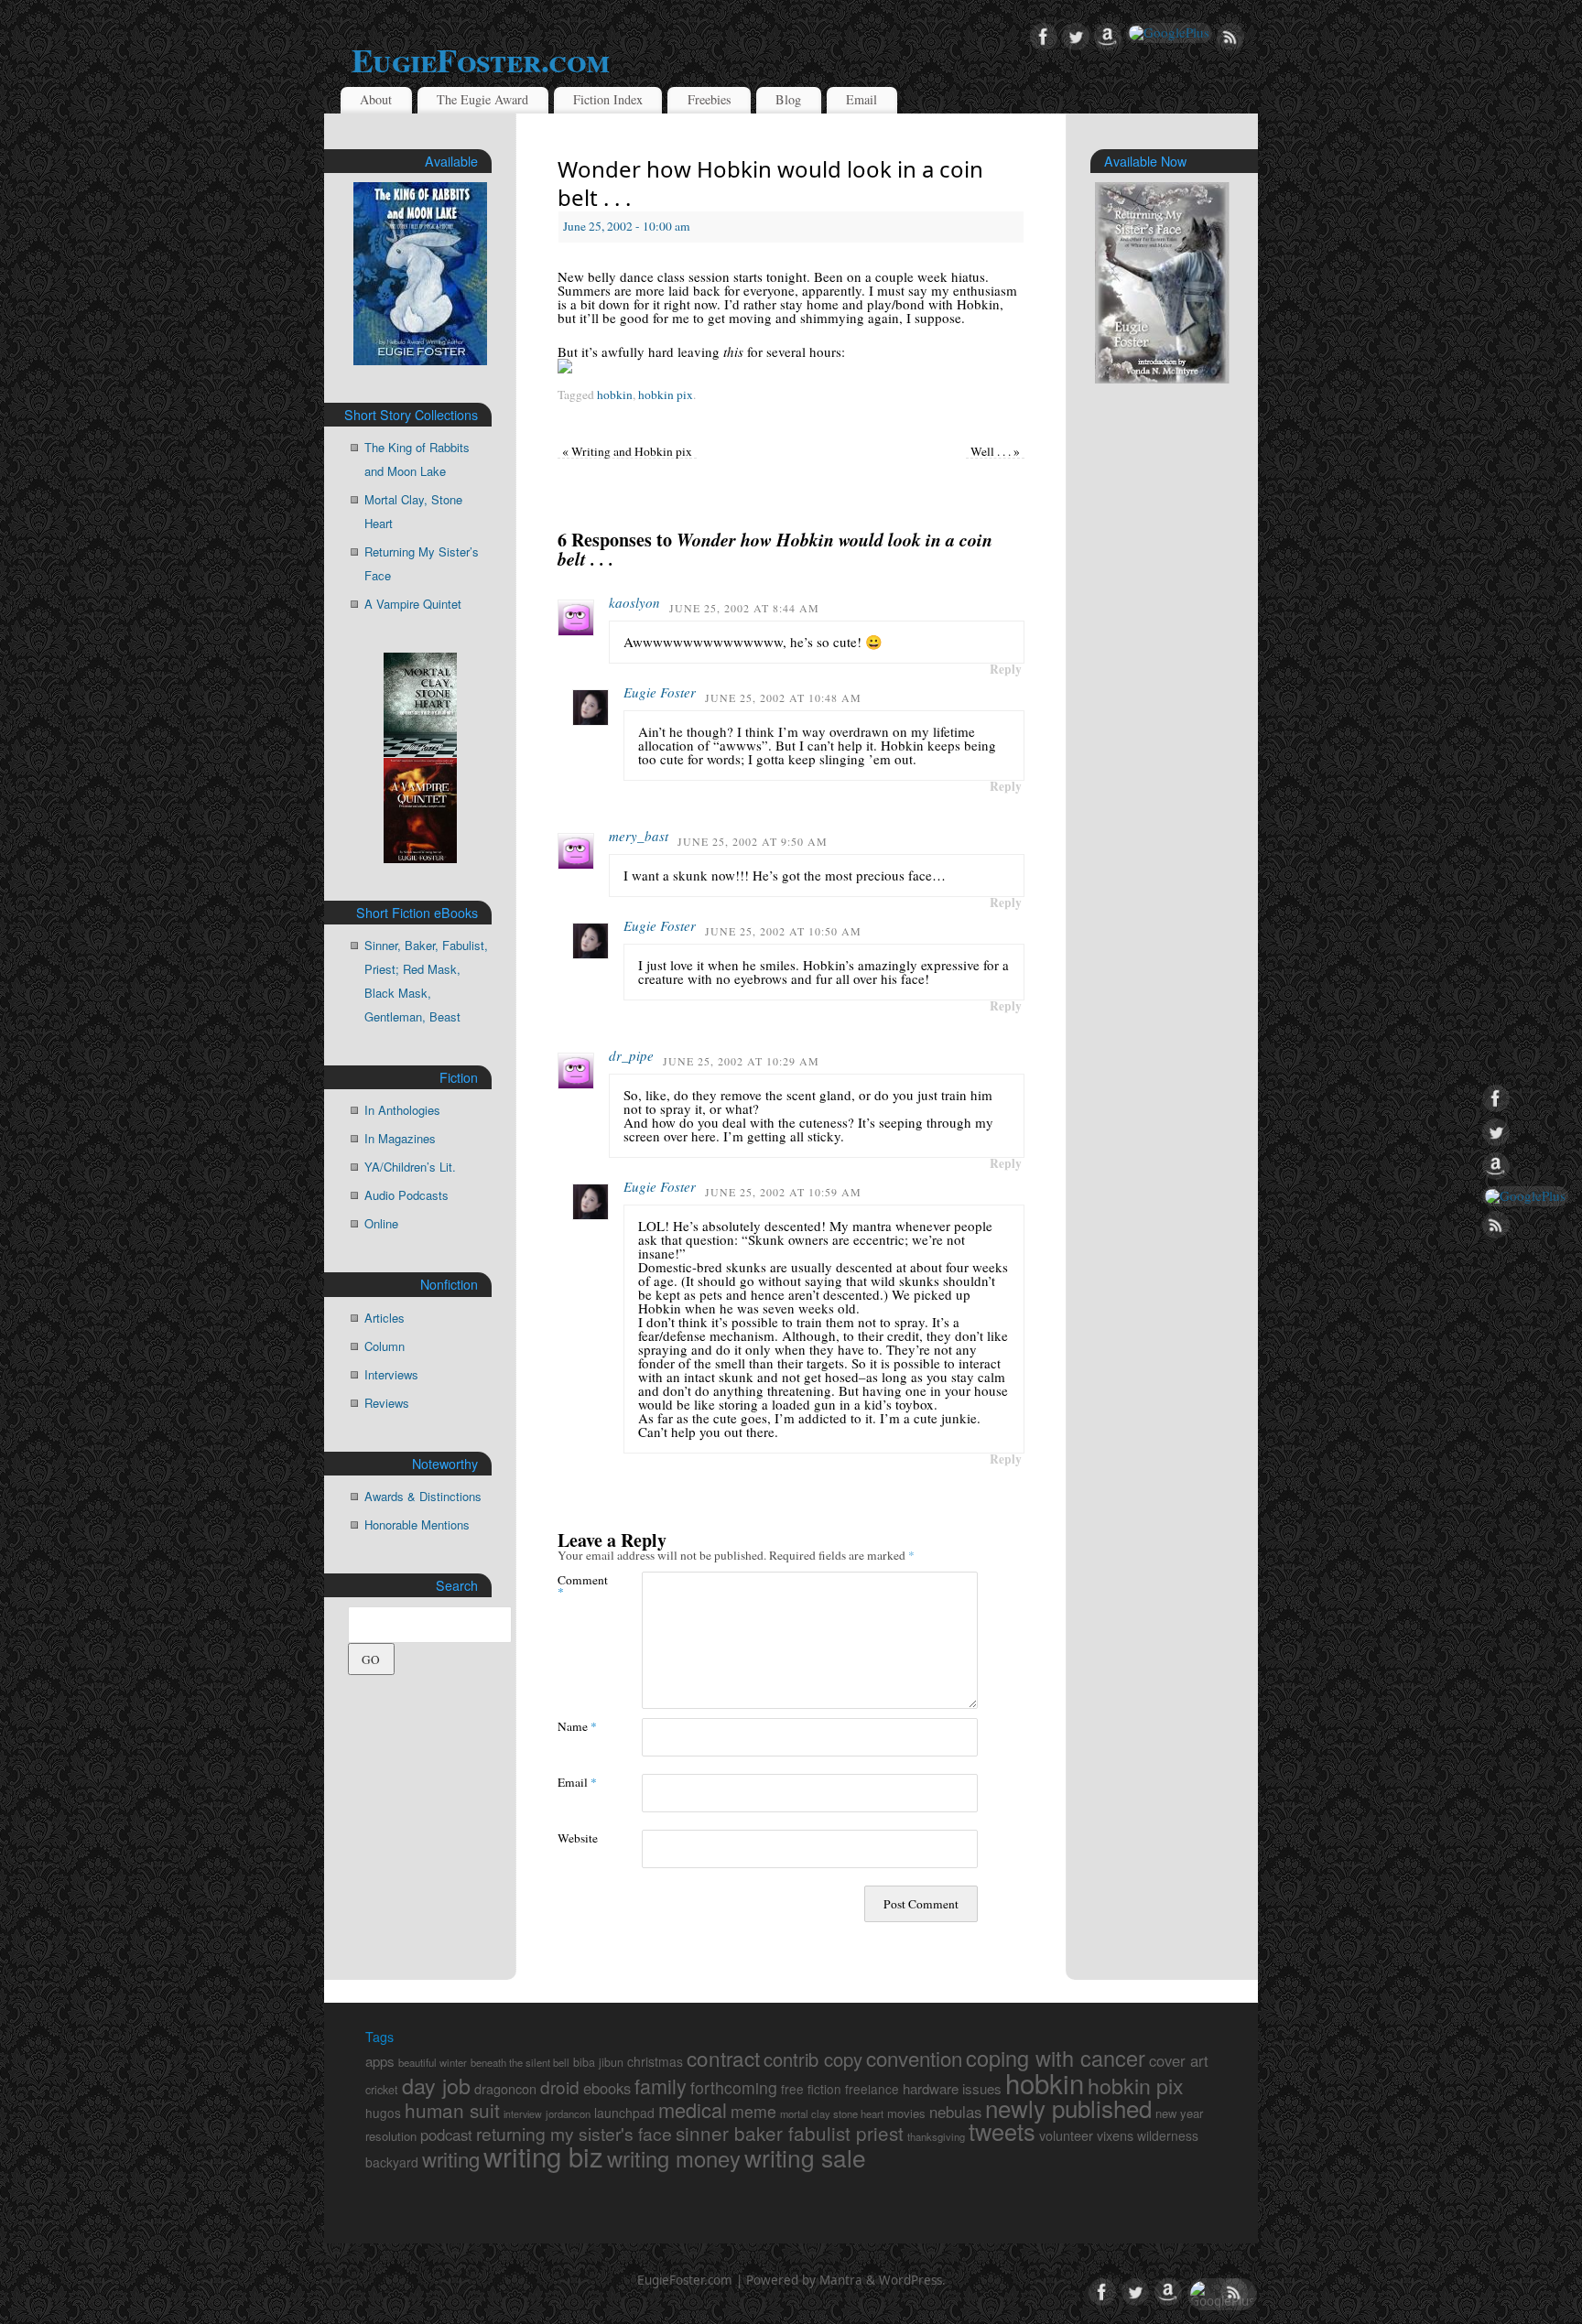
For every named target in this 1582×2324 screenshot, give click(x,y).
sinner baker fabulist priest (790, 2133)
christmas (655, 2061)
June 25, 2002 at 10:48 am (783, 697)
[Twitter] (1076, 38)
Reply (1006, 669)
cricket (382, 2090)
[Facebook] (1044, 38)
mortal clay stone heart (832, 2113)
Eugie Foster (660, 692)
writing (451, 2158)
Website (578, 1838)
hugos (383, 2113)
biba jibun (598, 2062)
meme (753, 2111)
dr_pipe (631, 1055)
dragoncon (505, 2088)
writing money (674, 2158)
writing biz (543, 2156)
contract (723, 2058)
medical (693, 2109)
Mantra (841, 2280)
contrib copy (813, 2059)
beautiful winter (433, 2062)
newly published (1068, 2108)
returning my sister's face (574, 2134)
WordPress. (912, 2280)
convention (914, 2058)
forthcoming (734, 2087)
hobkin (615, 395)
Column (385, 1346)
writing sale (805, 2157)
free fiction (811, 2089)
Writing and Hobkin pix (627, 451)
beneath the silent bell (520, 2062)
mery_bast (639, 836)
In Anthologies (402, 1110)
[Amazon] (1108, 38)
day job (436, 2085)
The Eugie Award (482, 99)
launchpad (624, 2113)
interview (523, 2114)
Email (861, 99)
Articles (385, 1318)
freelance (872, 2089)
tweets (1002, 2131)
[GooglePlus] (1169, 33)
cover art (1179, 2060)
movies (906, 2113)
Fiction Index (608, 99)
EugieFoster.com (480, 59)
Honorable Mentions (417, 1524)
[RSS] (1230, 38)
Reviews (387, 1403)
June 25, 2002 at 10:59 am (783, 1192)
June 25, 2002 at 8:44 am (744, 608)
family (661, 2086)
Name (577, 1726)
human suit (452, 2110)
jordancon (568, 2113)
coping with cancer (1056, 2058)
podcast (446, 2135)
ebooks (607, 2088)
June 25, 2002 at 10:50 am (783, 931)
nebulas (955, 2112)
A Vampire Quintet (413, 604)
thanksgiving (936, 2136)
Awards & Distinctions (423, 1496)
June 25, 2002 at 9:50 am (753, 841)
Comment (579, 1585)
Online (381, 1223)
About (376, 99)
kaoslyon (634, 602)
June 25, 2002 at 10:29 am (741, 1061)
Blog (788, 99)
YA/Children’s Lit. (410, 1167)
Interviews (391, 1374)
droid (560, 2086)
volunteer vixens (1086, 2135)
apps (380, 2061)
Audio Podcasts (406, 1195)
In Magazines (400, 1138)
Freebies (710, 99)
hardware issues (952, 2088)
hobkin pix (666, 395)
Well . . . (995, 451)
